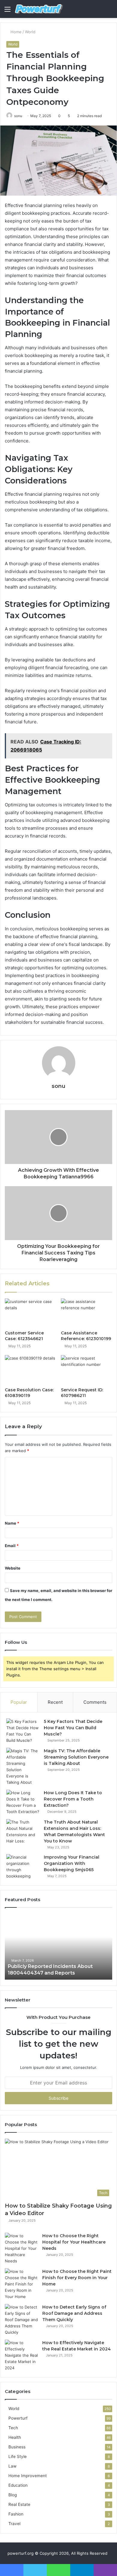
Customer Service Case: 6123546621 (24, 1336)
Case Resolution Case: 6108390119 (29, 1393)
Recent (55, 1702)
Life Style (18, 2456)
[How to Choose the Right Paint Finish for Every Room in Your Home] (21, 2284)
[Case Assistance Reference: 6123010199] (87, 1313)
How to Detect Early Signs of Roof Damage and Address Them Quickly (74, 2313)
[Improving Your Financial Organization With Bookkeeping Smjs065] (23, 1867)
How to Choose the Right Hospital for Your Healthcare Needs (74, 2242)
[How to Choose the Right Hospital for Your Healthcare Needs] (21, 2248)
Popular (19, 1702)
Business (17, 2447)
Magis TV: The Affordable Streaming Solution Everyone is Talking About (76, 1757)
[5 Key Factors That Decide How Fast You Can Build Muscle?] (23, 1731)
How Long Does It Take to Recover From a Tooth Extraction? (73, 1799)
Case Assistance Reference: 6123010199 (86, 1336)
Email (12, 1546)
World (30, 32)
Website (13, 1568)
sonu (18, 116)
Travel (14, 2524)
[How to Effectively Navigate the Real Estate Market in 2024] (21, 2355)
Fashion (16, 2514)
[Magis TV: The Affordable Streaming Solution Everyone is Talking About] (23, 1767)
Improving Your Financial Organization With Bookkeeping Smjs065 (72, 1863)
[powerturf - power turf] (39, 9)
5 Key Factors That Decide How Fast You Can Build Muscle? (73, 1728)
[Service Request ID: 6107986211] (87, 1369)
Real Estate (19, 2504)
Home (15, 32)
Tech (13, 2428)
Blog (13, 2495)
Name (12, 1523)
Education (18, 2485)
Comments (95, 1702)
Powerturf (18, 2418)
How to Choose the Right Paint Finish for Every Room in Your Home (77, 2278)
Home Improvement (28, 2476)
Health (15, 2437)
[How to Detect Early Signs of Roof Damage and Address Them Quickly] (21, 2320)
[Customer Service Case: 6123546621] (30, 1313)
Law (12, 2466)
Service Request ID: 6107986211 (82, 1393)
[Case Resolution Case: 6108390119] (30, 1369)
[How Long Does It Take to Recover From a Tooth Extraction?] (23, 1802)
